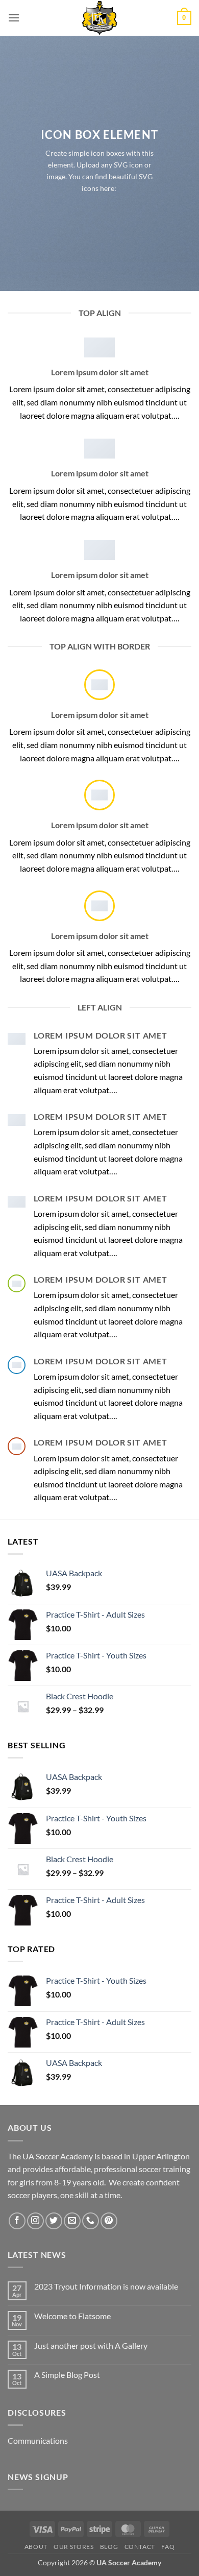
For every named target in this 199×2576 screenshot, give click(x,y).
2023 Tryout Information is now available (106, 2286)
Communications (38, 2440)
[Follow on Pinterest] (109, 2221)
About (36, 2547)
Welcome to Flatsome (72, 2316)
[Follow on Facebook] (17, 2221)
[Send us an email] (72, 2221)
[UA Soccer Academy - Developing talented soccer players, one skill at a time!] (99, 18)
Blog (109, 2547)
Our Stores (73, 2547)
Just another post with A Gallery (91, 2345)
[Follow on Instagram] (35, 2221)
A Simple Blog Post (67, 2375)
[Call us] (91, 2221)
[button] (14, 18)
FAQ (168, 2547)
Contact (140, 2547)
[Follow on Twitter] (54, 2221)
